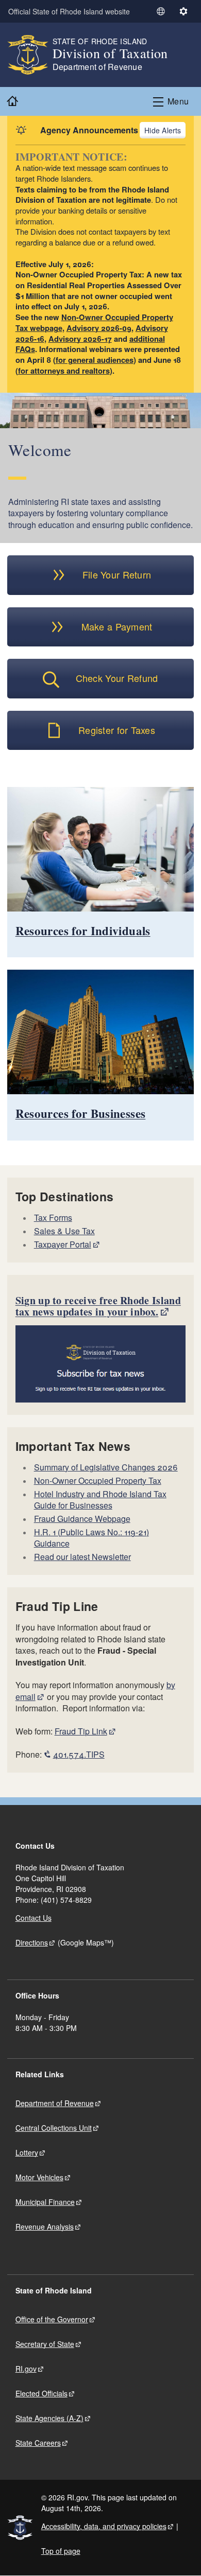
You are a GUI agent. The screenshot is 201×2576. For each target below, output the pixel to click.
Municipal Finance (45, 2202)
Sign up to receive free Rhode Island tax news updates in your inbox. (98, 1306)
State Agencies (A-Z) (49, 2418)
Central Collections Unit (54, 2128)
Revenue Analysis (45, 2227)
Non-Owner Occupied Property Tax (98, 1480)
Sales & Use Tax (64, 1231)
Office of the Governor (52, 2319)
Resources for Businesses (81, 1113)
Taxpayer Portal (63, 1244)
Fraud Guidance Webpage (82, 1519)
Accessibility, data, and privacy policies (104, 2526)
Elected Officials (41, 2393)
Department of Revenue (55, 2103)
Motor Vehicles (39, 2177)
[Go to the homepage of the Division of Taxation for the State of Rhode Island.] (30, 55)
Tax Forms (53, 1217)
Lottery (27, 2152)
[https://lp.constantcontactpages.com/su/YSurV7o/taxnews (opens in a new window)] (101, 1364)
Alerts (171, 130)
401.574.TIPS (79, 1754)
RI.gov (26, 2369)
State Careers (38, 2443)
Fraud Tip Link (81, 1731)
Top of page (61, 2551)
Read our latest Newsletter (82, 1557)
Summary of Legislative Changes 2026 (106, 1467)
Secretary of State (45, 2344)
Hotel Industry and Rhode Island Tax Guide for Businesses (100, 1500)
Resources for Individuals (83, 931)
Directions (32, 1942)
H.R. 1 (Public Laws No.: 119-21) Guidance (91, 1538)
